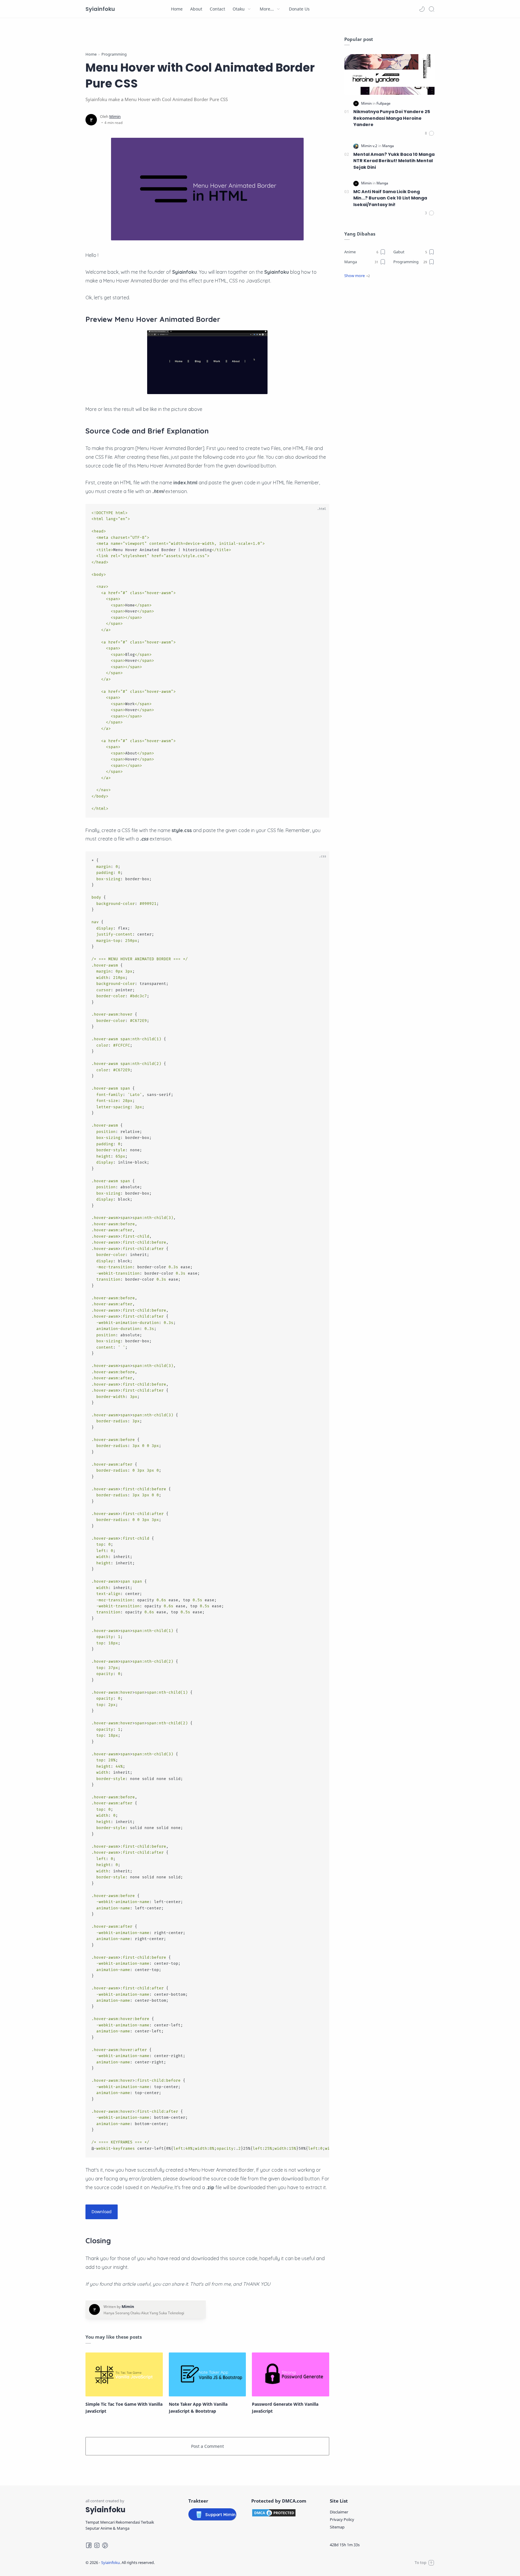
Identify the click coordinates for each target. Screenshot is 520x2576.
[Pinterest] (105, 2545)
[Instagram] (97, 2545)
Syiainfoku (100, 9)
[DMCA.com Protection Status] (283, 2513)
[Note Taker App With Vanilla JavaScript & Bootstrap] (207, 2374)
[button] (422, 9)
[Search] (432, 9)
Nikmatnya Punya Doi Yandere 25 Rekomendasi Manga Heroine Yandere (392, 118)
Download (102, 2212)
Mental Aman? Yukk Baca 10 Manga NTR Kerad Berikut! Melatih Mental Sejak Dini (394, 161)
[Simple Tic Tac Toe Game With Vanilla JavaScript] (124, 2374)
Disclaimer (339, 2512)
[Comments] (430, 133)
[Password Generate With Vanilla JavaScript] (291, 2374)
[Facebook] (89, 2545)
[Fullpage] (384, 103)
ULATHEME (194, 2562)
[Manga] (388, 146)
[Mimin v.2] (370, 146)
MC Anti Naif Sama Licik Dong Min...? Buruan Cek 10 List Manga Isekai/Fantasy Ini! (390, 198)
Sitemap (337, 2527)
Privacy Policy (342, 2519)
